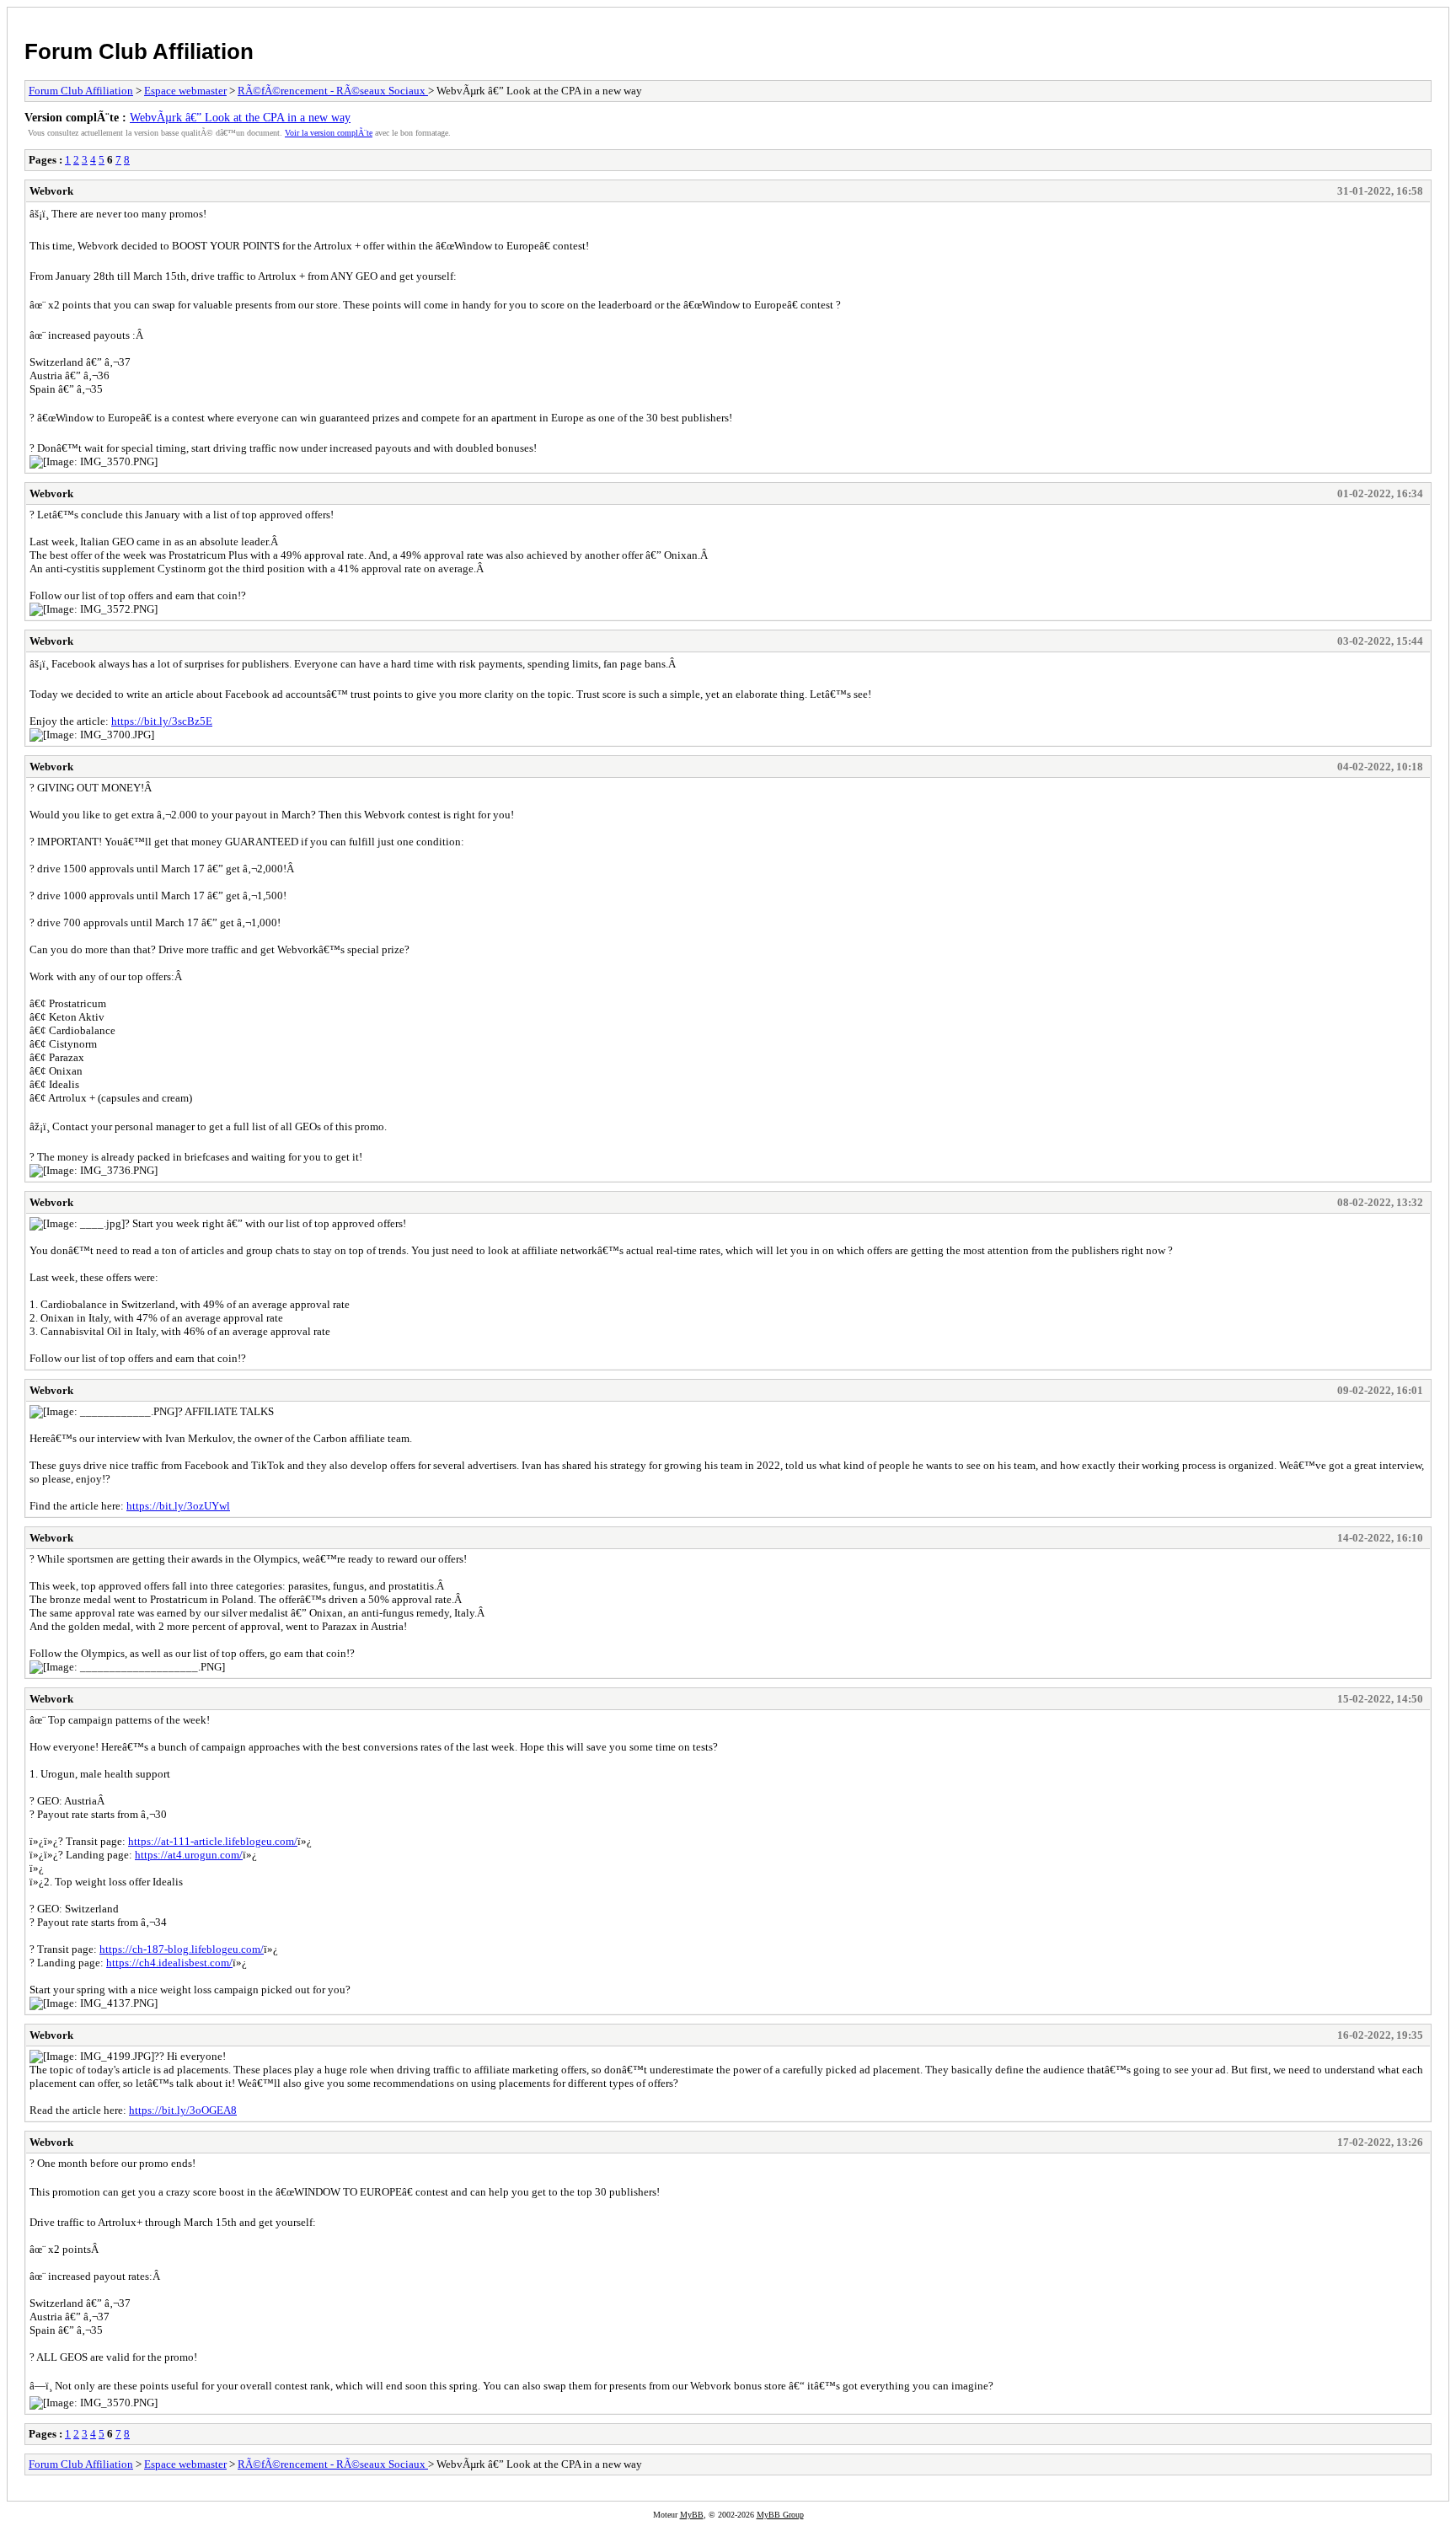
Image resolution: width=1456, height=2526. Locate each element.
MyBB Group (780, 2515)
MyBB (692, 2515)
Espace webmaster (185, 91)
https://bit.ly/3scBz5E (162, 721)
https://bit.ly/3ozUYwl (178, 1506)
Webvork (51, 191)
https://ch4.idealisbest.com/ (169, 1963)
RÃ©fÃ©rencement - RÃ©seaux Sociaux (333, 91)
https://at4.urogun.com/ (189, 1855)
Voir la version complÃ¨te (329, 133)
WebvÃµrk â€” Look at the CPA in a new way (240, 117)
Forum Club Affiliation (139, 51)
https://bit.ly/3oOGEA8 (183, 2110)
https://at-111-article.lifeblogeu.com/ (213, 1841)
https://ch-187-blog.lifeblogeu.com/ (182, 1949)
